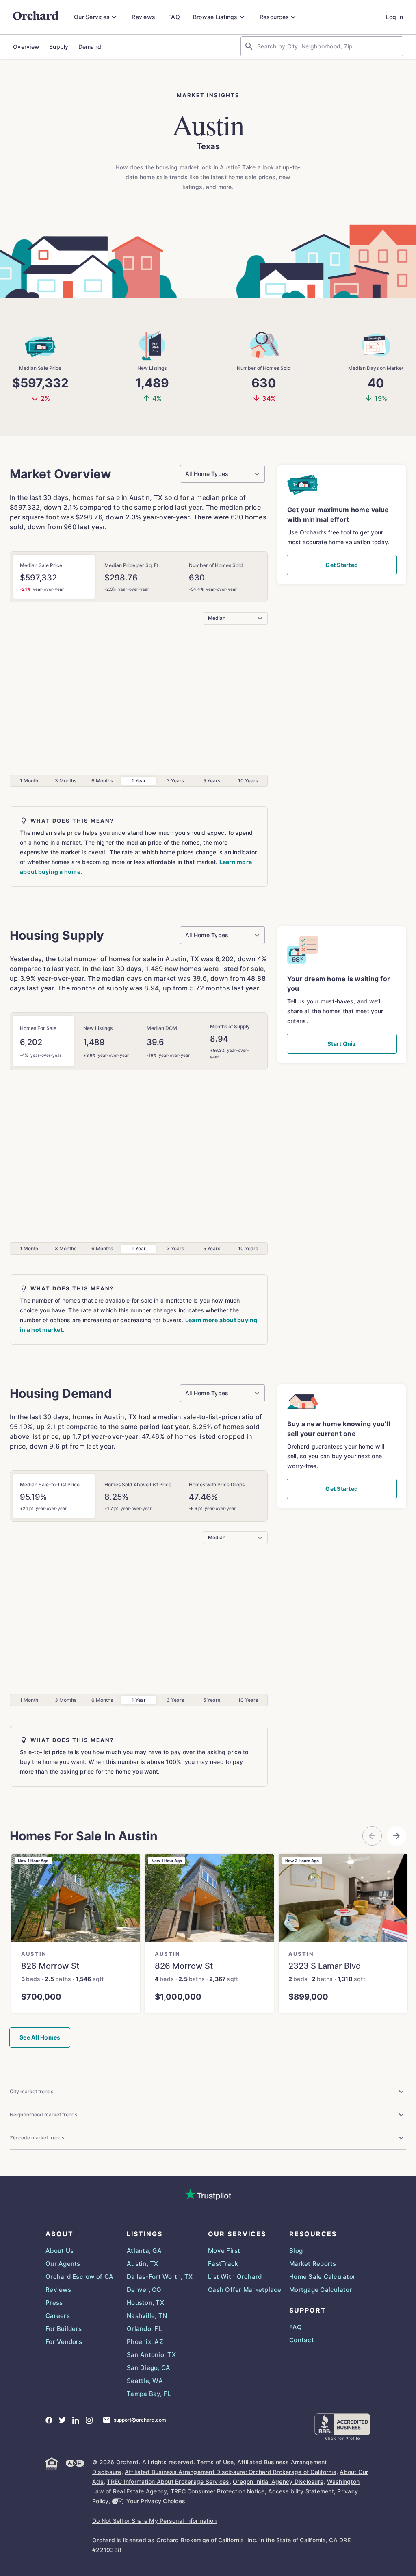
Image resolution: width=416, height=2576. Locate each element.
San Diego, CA (148, 2368)
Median (217, 618)
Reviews (143, 17)
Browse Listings (215, 17)
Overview (26, 47)
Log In (395, 17)
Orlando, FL (144, 2329)
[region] (208, 1948)
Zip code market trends (37, 2138)
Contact (302, 2340)
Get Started (342, 565)
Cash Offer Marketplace (245, 2290)
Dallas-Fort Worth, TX (160, 2277)
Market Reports (313, 2264)
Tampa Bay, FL (149, 2394)
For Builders (64, 2329)
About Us (60, 2251)
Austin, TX (143, 2264)
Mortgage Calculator (321, 2290)
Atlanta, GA (144, 2251)
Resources (274, 17)
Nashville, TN (147, 2316)
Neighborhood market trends (43, 2114)
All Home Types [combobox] (207, 474)
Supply (59, 47)
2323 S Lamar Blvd (325, 1966)
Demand (90, 47)
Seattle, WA (145, 2381)
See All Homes (40, 2037)
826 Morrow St (50, 1966)
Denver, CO (144, 2290)
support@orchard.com (140, 2420)
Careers (58, 2316)
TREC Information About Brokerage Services (168, 2482)
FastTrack (223, 2264)
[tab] (54, 577)
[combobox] (328, 46)
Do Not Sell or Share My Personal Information (154, 2521)
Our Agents (63, 2264)
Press (54, 2303)
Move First (224, 2251)
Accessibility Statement (301, 2491)
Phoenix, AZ (145, 2342)
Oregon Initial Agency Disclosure (278, 2482)
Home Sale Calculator (322, 2277)
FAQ (174, 17)
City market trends (31, 2091)
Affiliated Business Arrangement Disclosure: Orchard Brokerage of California (231, 2472)
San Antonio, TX (151, 2355)
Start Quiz (342, 1044)
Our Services (92, 17)
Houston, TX (145, 2303)
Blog (296, 2251)
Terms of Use (215, 2462)
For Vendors (64, 2342)
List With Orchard (235, 2277)
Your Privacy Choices (156, 2501)
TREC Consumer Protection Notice (218, 2491)
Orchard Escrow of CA (79, 2277)
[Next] (396, 1836)
